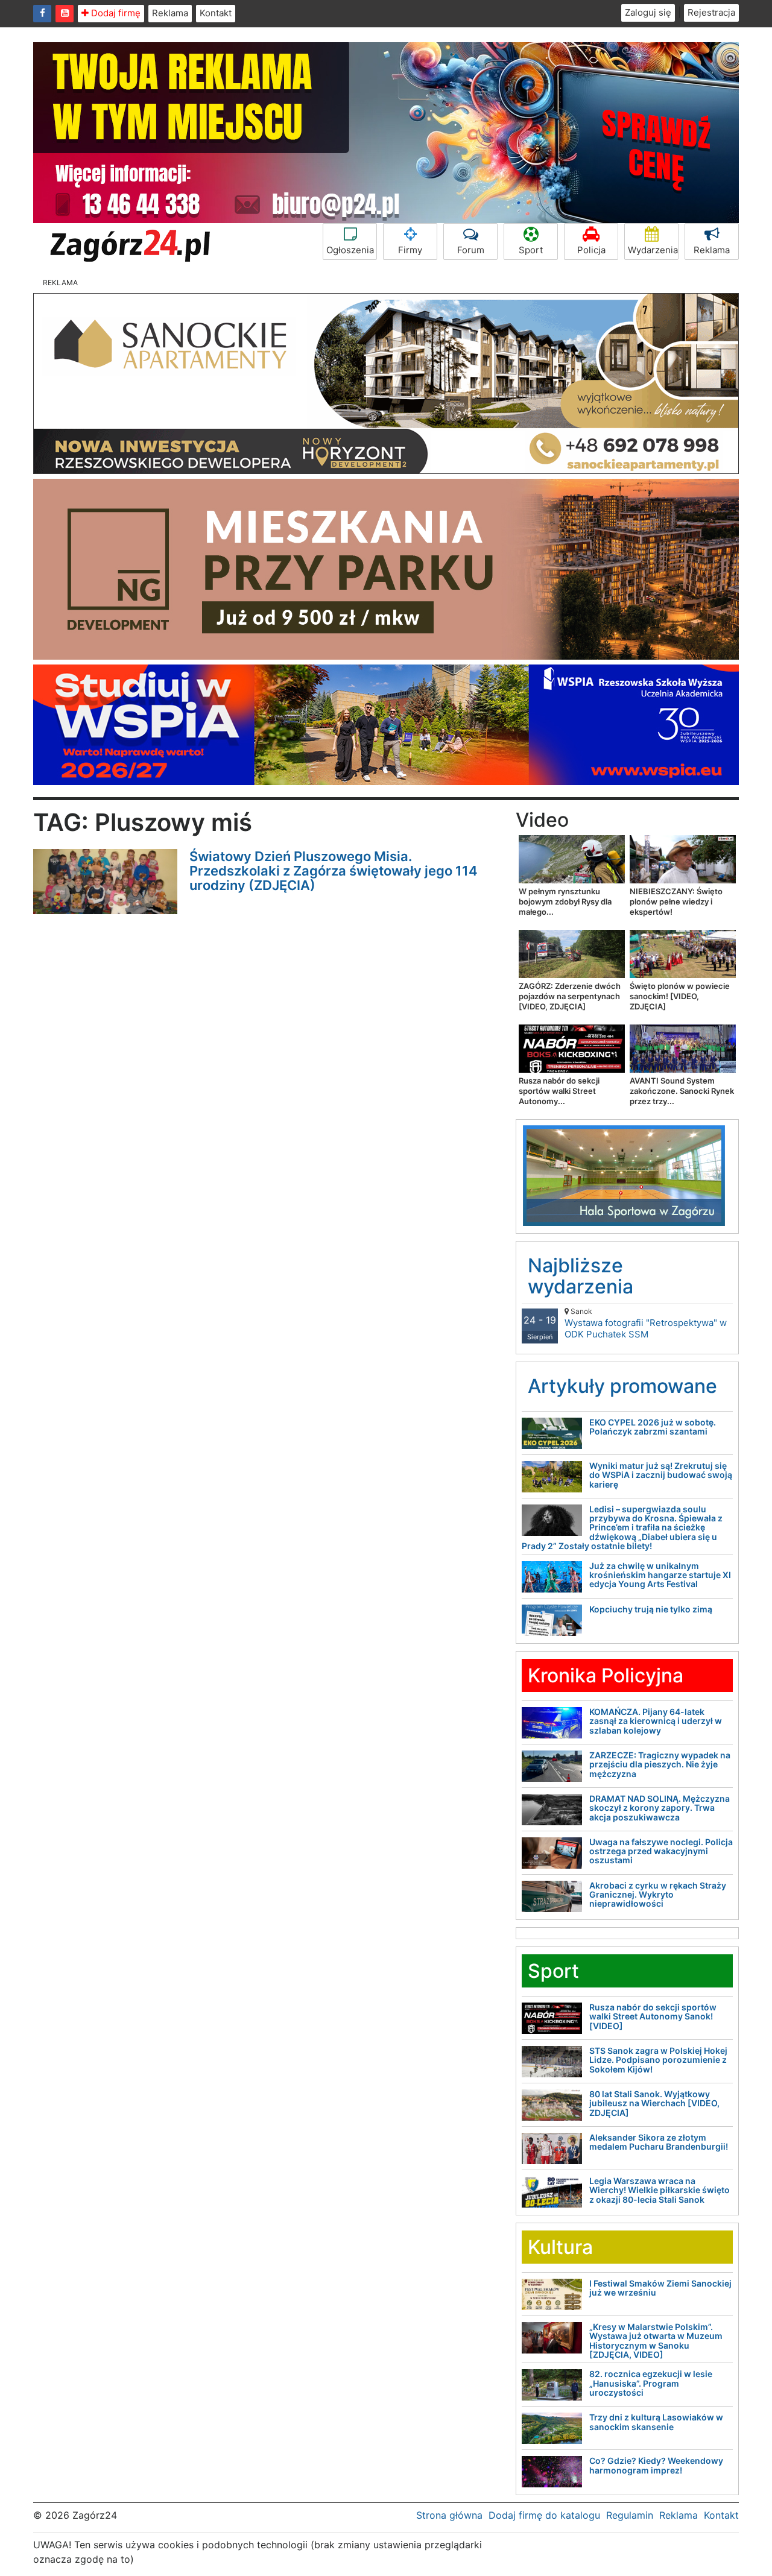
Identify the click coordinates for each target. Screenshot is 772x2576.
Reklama (170, 13)
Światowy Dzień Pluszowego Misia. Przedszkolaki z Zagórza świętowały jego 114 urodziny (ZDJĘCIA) (334, 871)
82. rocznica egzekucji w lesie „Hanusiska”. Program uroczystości (651, 2383)
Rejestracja (711, 12)
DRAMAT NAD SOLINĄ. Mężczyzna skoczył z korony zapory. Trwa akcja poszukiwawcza (660, 1808)
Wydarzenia (653, 250)
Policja (591, 250)
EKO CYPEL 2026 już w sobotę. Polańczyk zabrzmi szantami (653, 1427)
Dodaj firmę (115, 13)
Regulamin (630, 2515)
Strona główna (449, 2515)
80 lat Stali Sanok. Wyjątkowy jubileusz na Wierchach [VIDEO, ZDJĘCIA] (654, 2103)
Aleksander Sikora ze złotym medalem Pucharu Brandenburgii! (659, 2142)
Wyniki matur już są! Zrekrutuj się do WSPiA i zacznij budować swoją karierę (661, 1475)
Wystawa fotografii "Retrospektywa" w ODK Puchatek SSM (646, 1323)
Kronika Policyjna (606, 1675)
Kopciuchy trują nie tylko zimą (651, 1609)
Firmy (410, 250)
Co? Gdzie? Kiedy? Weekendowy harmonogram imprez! (656, 2465)
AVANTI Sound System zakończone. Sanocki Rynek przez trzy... (682, 1091)
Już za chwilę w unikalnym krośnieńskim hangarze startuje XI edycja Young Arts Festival (660, 1575)
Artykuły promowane (622, 1386)
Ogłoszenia (350, 250)
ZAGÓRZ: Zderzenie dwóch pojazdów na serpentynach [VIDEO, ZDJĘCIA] (570, 996)
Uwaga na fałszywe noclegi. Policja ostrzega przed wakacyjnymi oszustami (661, 1851)
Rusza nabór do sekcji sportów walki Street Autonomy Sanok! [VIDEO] (653, 2016)
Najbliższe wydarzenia (581, 1276)
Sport (531, 250)
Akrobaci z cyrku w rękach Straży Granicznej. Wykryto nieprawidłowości (658, 1895)
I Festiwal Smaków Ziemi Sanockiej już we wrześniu (660, 2288)
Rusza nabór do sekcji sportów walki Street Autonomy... (559, 1091)
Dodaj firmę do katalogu (544, 2515)
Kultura (560, 2247)
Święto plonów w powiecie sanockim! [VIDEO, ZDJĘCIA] (680, 996)
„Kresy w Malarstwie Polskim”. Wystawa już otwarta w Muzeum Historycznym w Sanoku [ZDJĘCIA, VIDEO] (656, 2341)
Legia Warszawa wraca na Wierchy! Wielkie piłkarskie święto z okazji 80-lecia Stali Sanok (660, 2190)
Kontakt (216, 13)
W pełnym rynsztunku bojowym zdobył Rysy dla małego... (565, 901)
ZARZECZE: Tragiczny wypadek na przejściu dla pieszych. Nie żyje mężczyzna (660, 1764)
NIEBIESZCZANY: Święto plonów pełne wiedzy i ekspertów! (676, 901)
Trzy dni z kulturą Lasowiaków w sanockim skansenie (656, 2422)
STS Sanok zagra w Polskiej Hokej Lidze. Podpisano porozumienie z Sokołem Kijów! (658, 2060)
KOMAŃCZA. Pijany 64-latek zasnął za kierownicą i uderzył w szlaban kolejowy (656, 1721)
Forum (471, 250)
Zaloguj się (648, 12)
